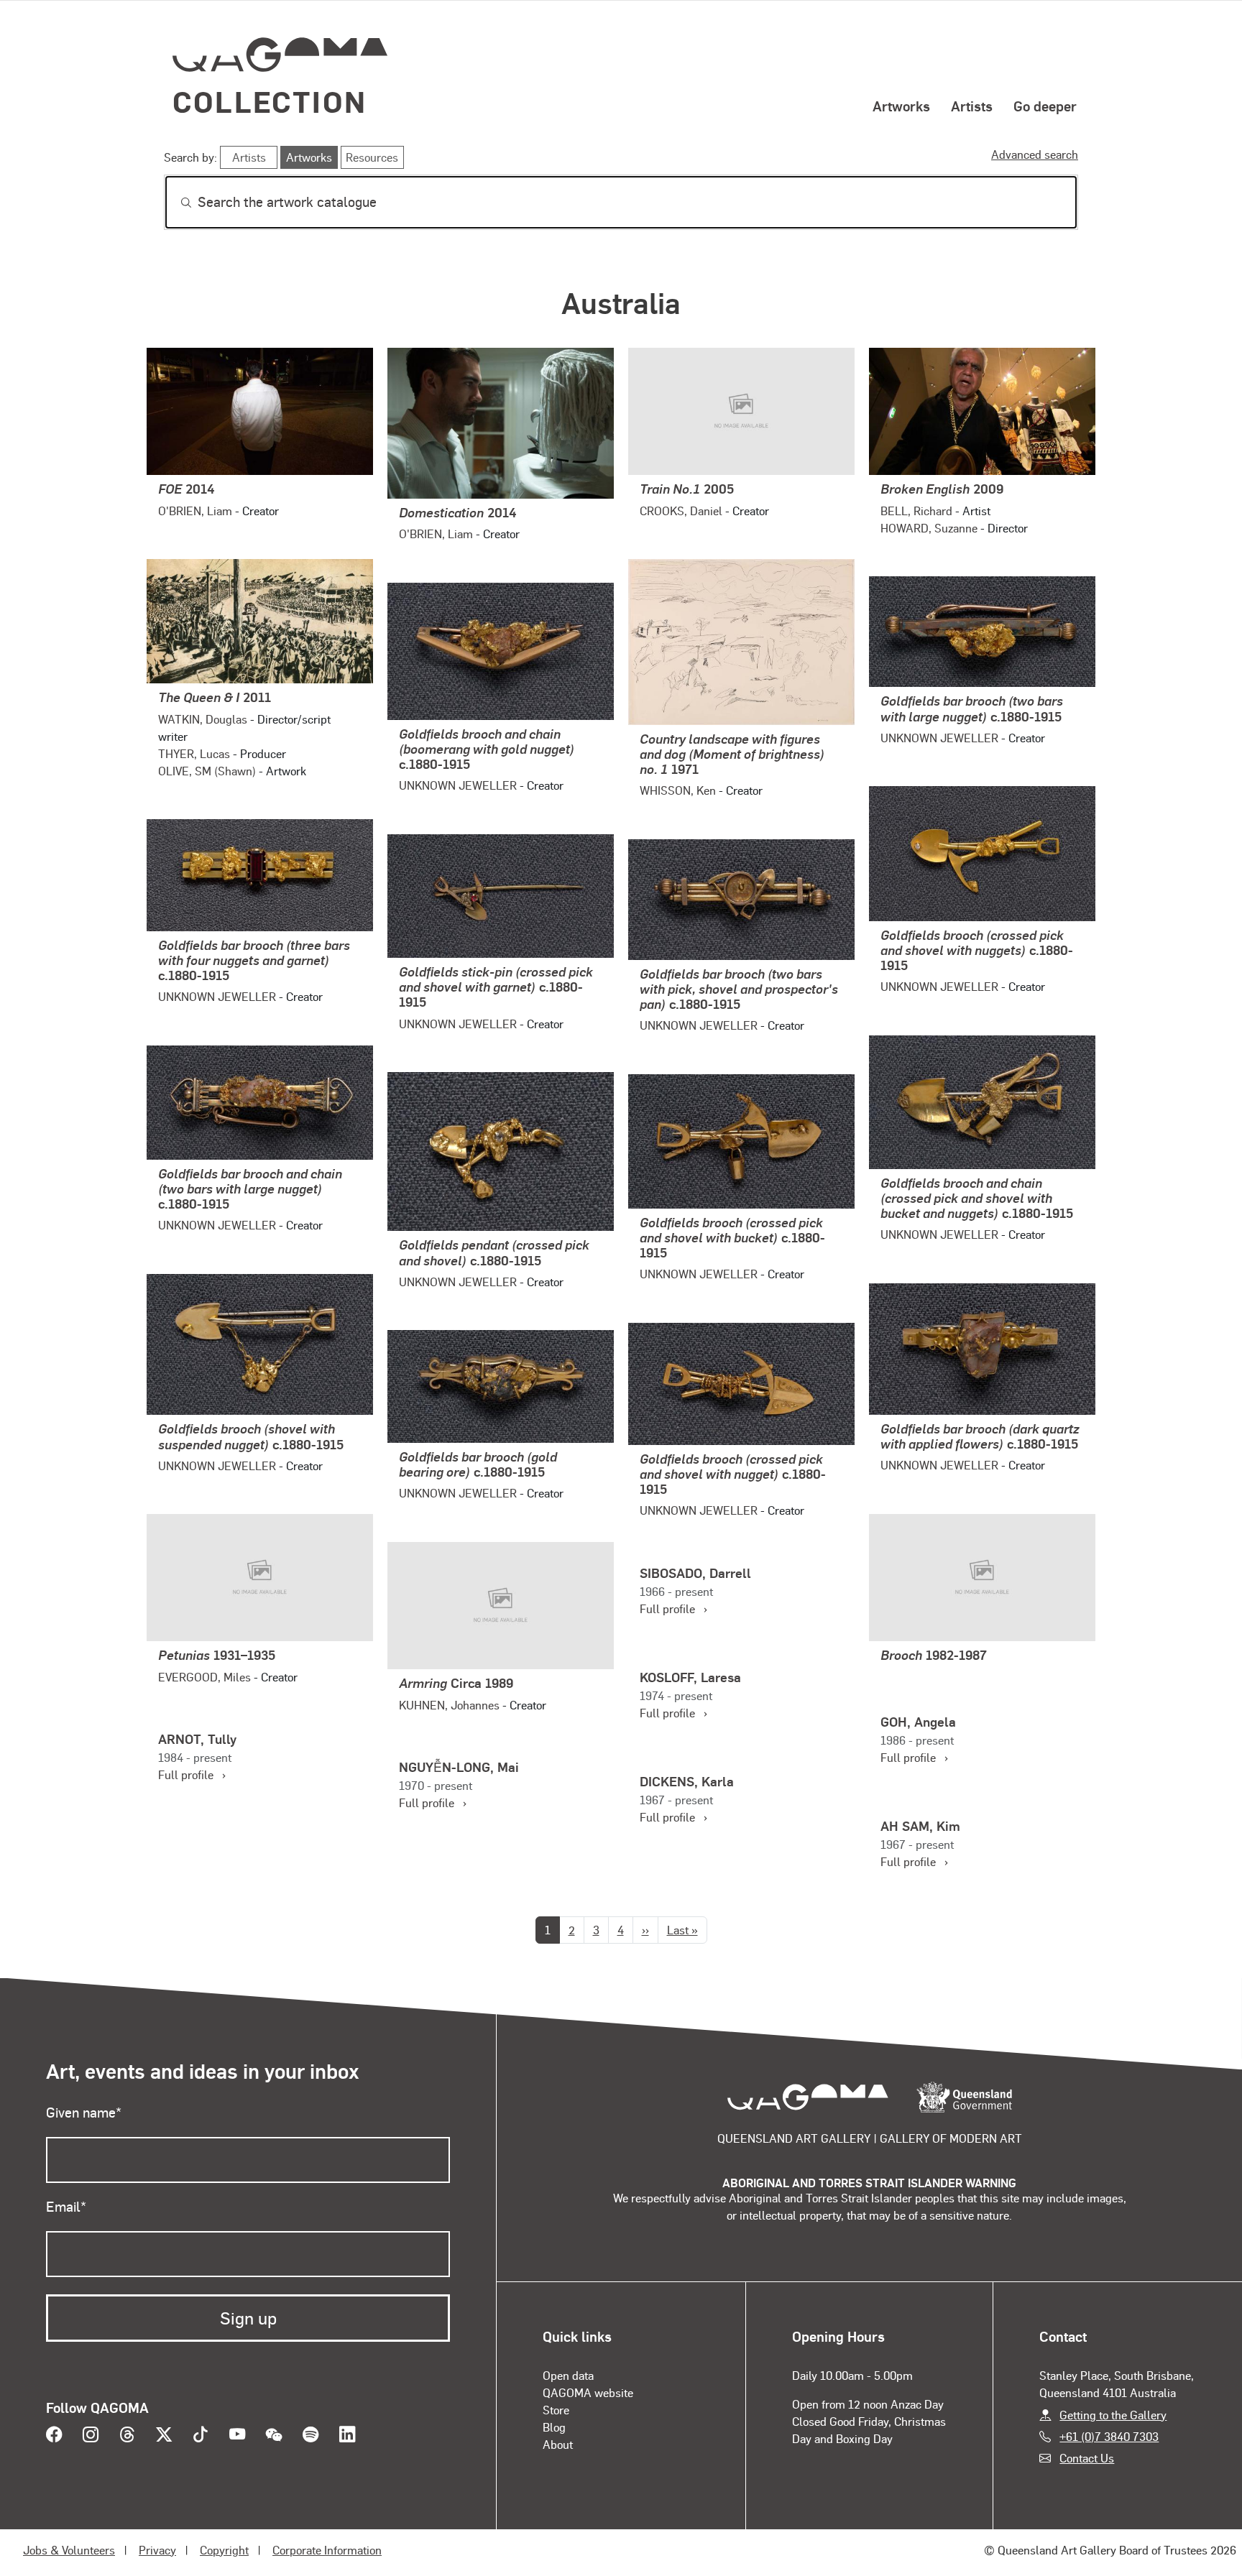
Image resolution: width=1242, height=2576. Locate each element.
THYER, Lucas (194, 753)
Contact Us (1087, 2458)
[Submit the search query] (175, 203)
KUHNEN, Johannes (449, 1705)
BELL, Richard (916, 511)
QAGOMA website (588, 2392)
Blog (554, 2427)
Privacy (157, 2550)
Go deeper (1045, 106)
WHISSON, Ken (678, 790)
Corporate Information (327, 2550)
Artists (972, 106)
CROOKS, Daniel (681, 511)
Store (556, 2410)
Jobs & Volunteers (69, 2550)
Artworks (901, 106)
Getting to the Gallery (1113, 2415)
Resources (372, 157)
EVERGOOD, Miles (204, 1677)
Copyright (224, 2550)
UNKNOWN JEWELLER (939, 738)
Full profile (673, 1608)
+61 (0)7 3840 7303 (1109, 2436)
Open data (568, 2375)
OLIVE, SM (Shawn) (207, 771)
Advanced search (1035, 154)
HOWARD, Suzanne (929, 528)
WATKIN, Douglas (203, 719)
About (558, 2444)
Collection (270, 101)
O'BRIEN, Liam (195, 511)
